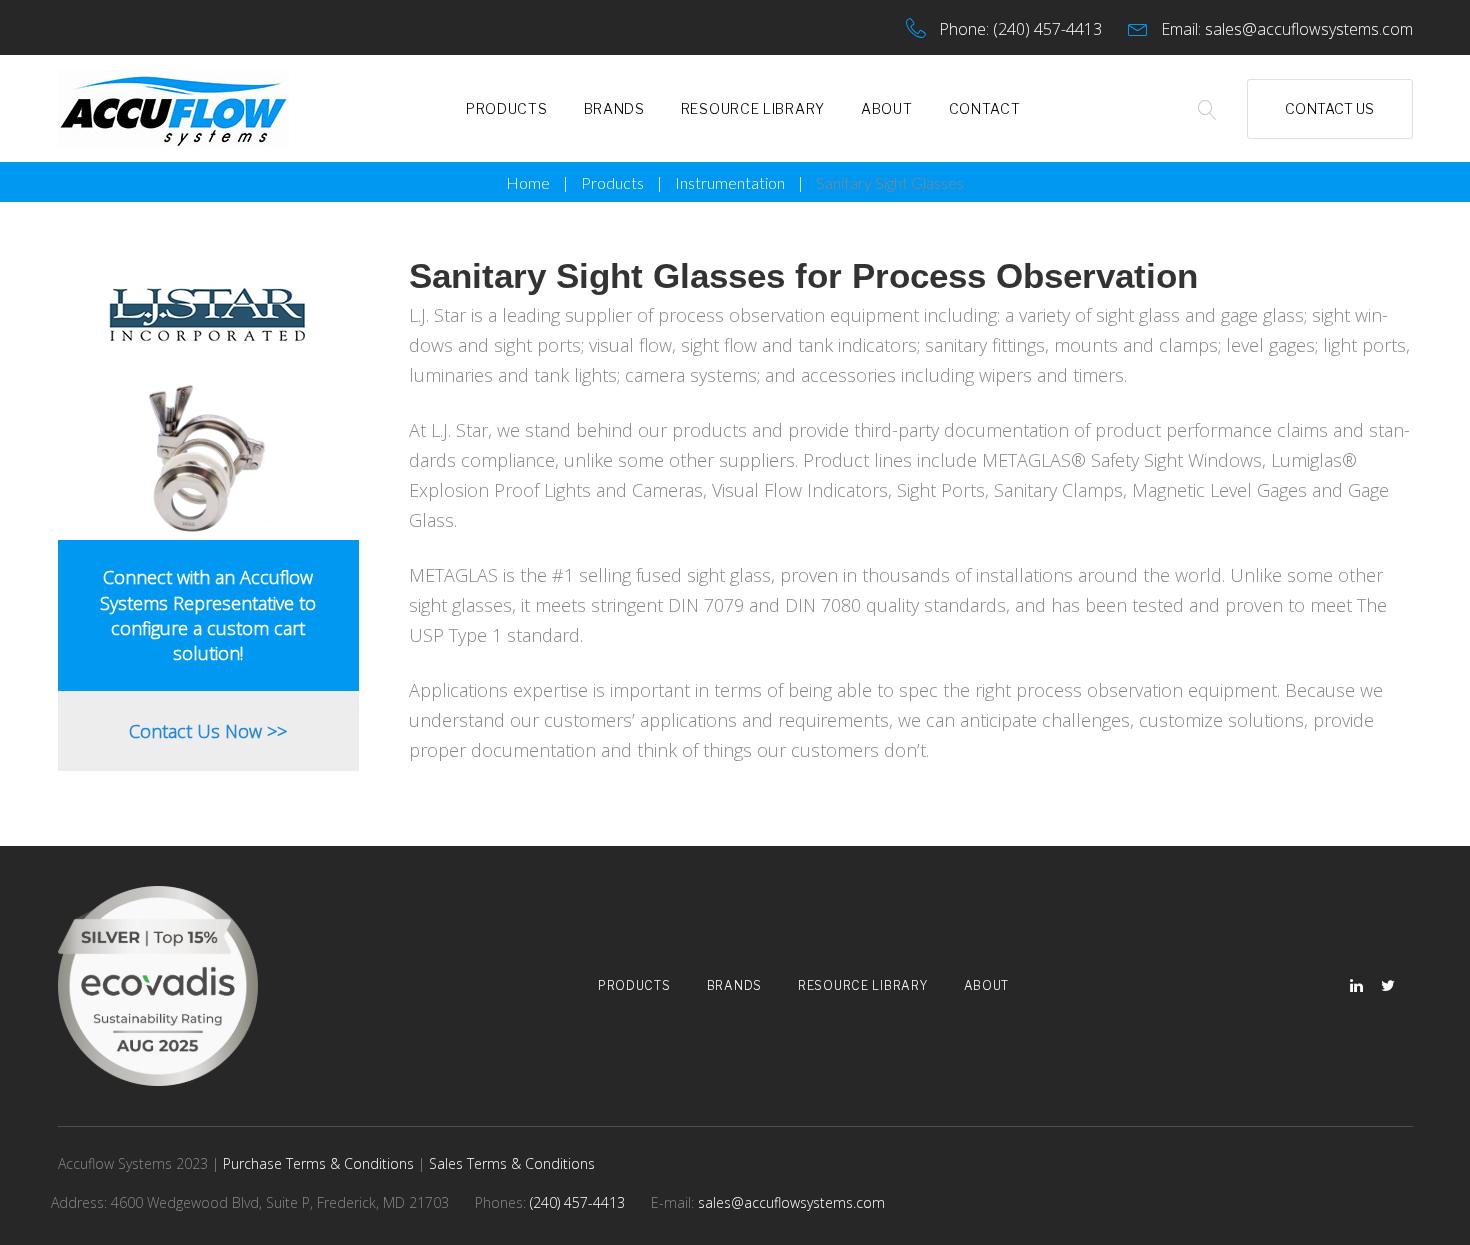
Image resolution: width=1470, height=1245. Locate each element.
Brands (614, 108)
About (887, 108)
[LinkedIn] (1356, 986)
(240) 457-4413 (1047, 29)
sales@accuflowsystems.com (1309, 29)
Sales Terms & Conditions (512, 1163)
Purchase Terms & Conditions (318, 1163)
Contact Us (1329, 108)
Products (507, 108)
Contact (985, 108)
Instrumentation (730, 182)
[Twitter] (1388, 986)
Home (528, 182)
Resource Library (753, 108)
